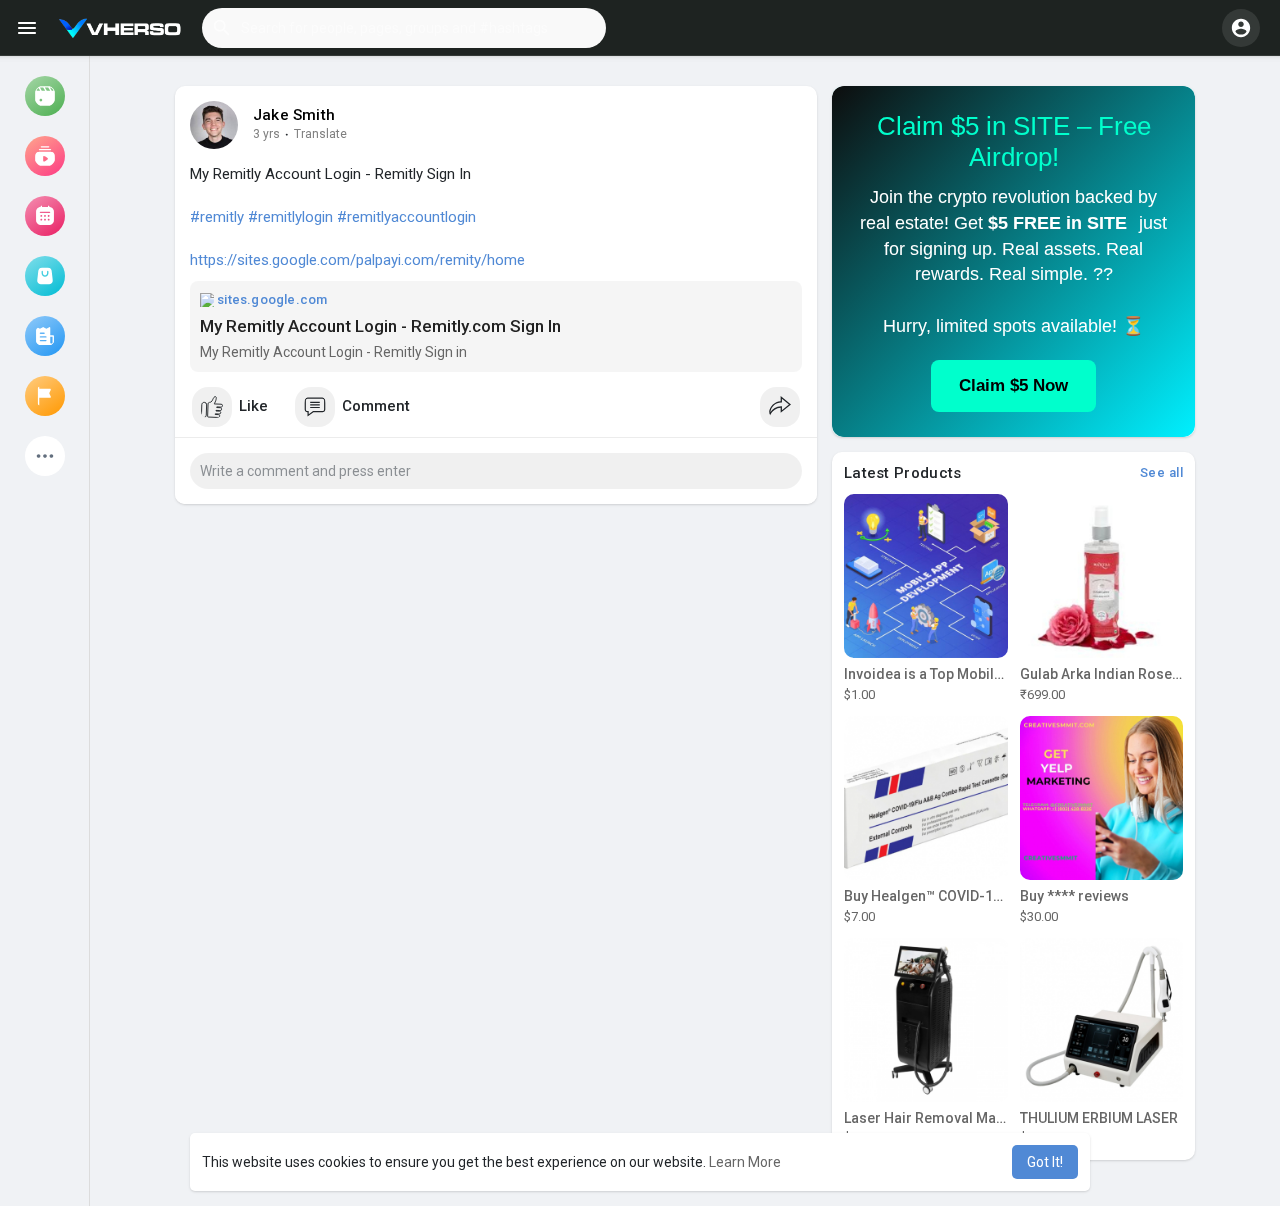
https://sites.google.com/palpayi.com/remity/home (357, 260)
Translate (320, 134)
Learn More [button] (745, 1162)
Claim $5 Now (1013, 385)
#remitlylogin (290, 217)
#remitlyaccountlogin (406, 217)
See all (1162, 472)
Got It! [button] (1045, 1162)
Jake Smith (294, 115)
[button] (404, 28)
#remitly (217, 217)
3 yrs (266, 134)
